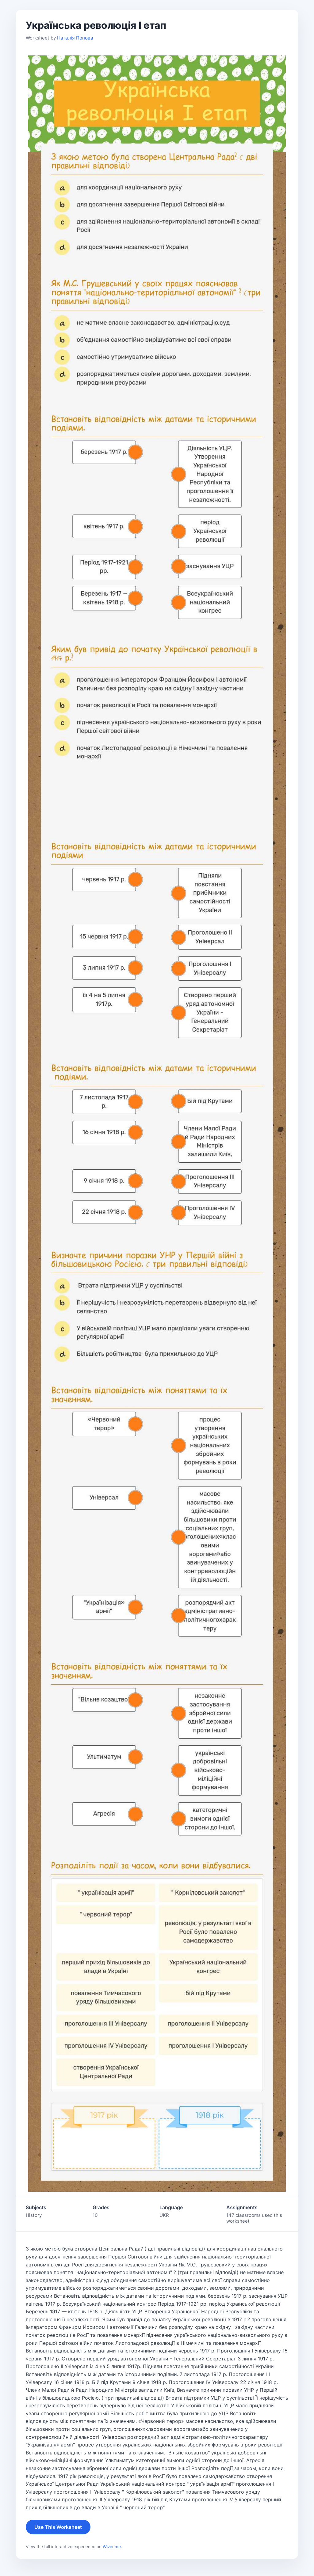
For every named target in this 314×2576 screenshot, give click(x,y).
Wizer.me (112, 2547)
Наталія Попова (75, 38)
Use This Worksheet (58, 2527)
